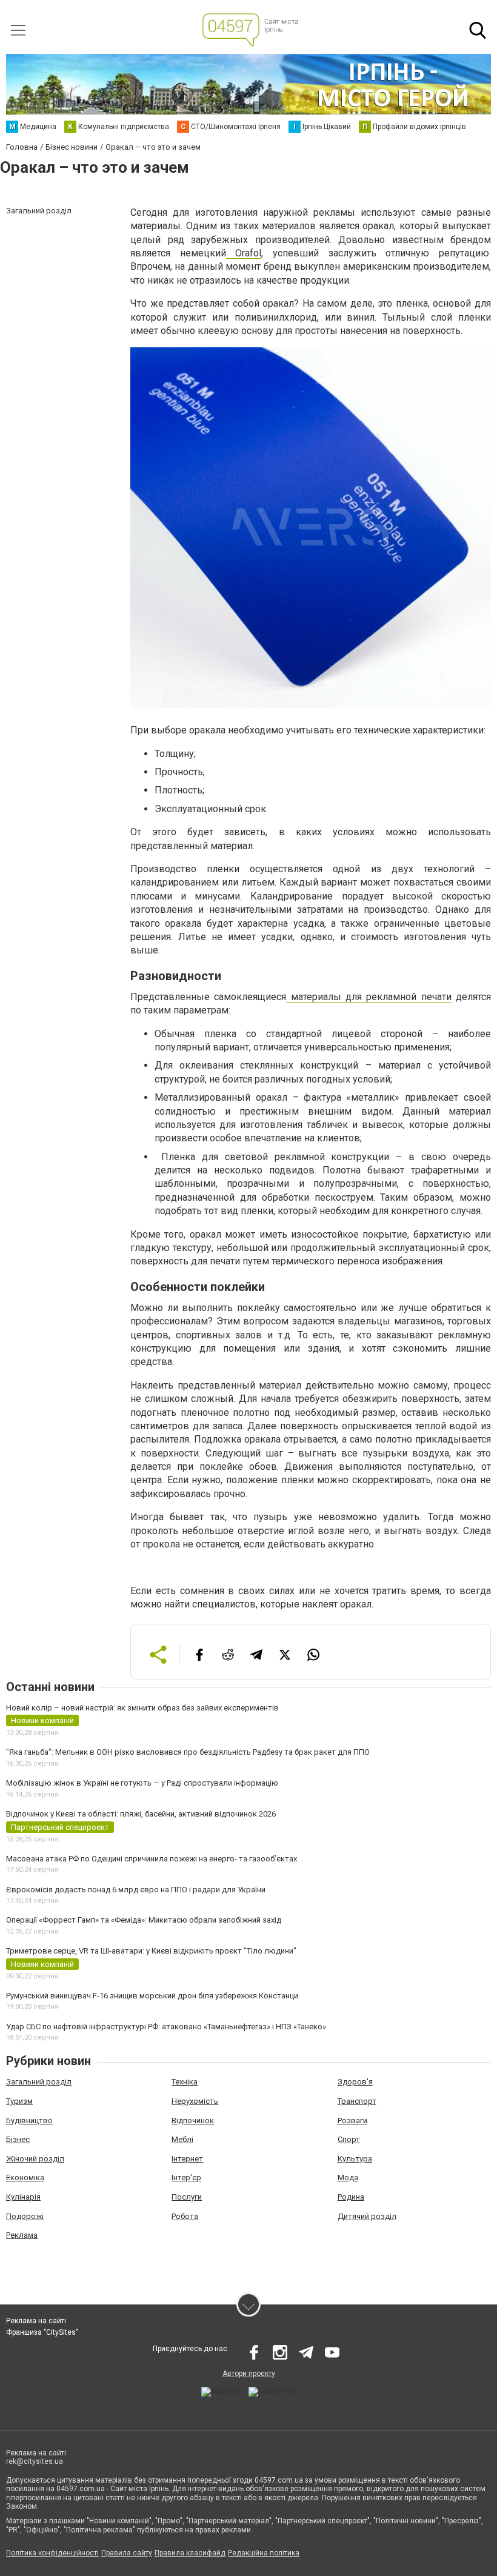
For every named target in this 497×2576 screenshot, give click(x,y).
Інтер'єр (186, 2177)
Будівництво (29, 2121)
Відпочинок (193, 2121)
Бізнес (18, 2139)
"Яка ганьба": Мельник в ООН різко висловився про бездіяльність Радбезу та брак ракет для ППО (188, 1752)
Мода (348, 2177)
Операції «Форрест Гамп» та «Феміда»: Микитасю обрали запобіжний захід (144, 1920)
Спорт (349, 2139)
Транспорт (357, 2101)
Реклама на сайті (36, 2321)
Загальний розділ (39, 2082)
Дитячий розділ (367, 2216)
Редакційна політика (264, 2553)
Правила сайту (127, 2553)
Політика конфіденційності (52, 2553)
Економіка (25, 2177)
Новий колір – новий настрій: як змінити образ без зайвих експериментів (142, 1708)
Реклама (22, 2235)
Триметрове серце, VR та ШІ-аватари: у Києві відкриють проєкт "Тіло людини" (151, 1951)
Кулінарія (23, 2197)
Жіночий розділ (35, 2159)
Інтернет (187, 2159)
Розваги (352, 2121)
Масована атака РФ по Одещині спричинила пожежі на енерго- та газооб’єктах (152, 1859)
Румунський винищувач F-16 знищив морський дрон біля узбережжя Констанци (152, 1996)
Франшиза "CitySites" (42, 2332)
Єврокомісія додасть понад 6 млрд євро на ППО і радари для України (136, 1890)
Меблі (182, 2139)
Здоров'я (355, 2082)
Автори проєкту (249, 2374)
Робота (185, 2216)
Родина (351, 2197)
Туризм (19, 2101)
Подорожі (25, 2216)
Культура (355, 2159)
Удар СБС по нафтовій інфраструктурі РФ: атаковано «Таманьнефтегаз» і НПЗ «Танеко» (166, 2027)
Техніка (185, 2082)
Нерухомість (195, 2101)
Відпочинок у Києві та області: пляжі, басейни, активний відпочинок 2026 (141, 1814)
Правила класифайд (190, 2553)
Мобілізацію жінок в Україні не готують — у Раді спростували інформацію (142, 1783)
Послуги (187, 2197)
